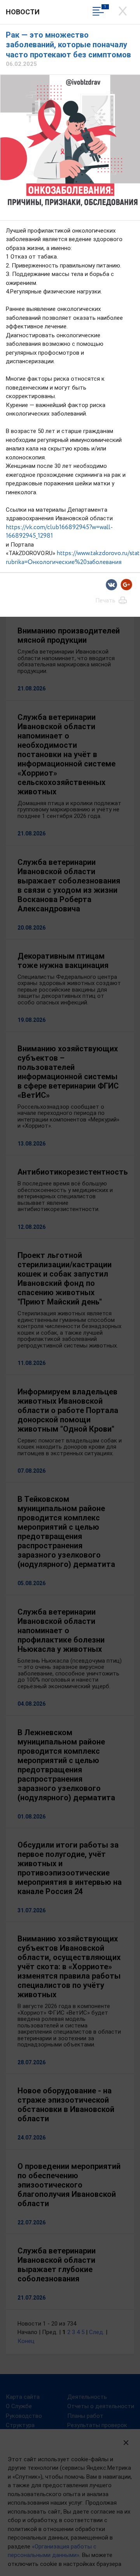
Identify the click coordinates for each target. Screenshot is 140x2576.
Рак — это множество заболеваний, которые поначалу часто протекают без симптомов (68, 45)
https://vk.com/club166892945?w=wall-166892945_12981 (59, 532)
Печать (106, 600)
